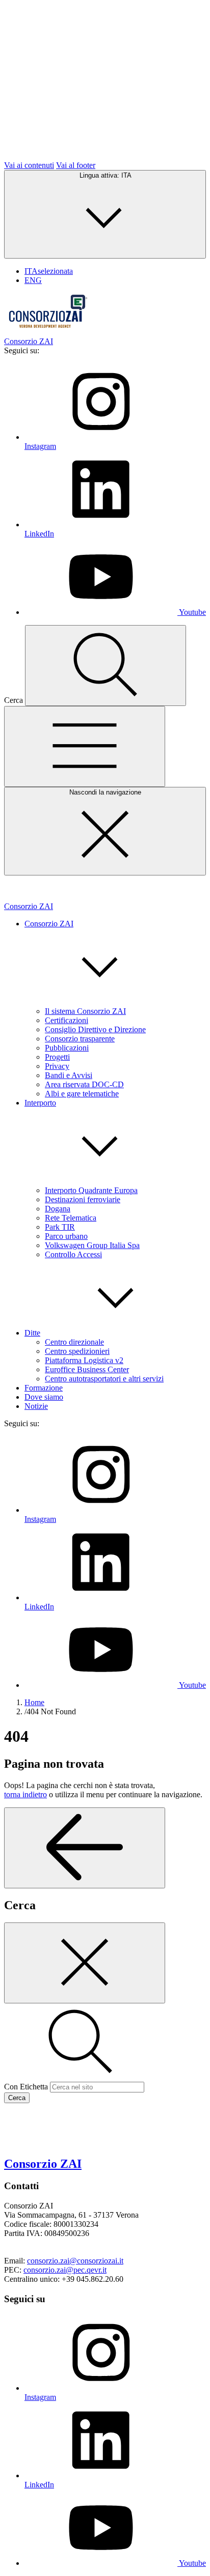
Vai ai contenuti (29, 165)
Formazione (44, 1388)
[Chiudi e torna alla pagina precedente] (85, 1963)
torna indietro (25, 1794)
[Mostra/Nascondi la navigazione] (85, 746)
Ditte (32, 1333)
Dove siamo (44, 1397)
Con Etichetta (26, 2087)
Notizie (36, 1406)
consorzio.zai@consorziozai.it (75, 2261)
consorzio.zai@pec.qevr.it (65, 2270)
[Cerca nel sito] (106, 666)
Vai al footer (76, 165)
